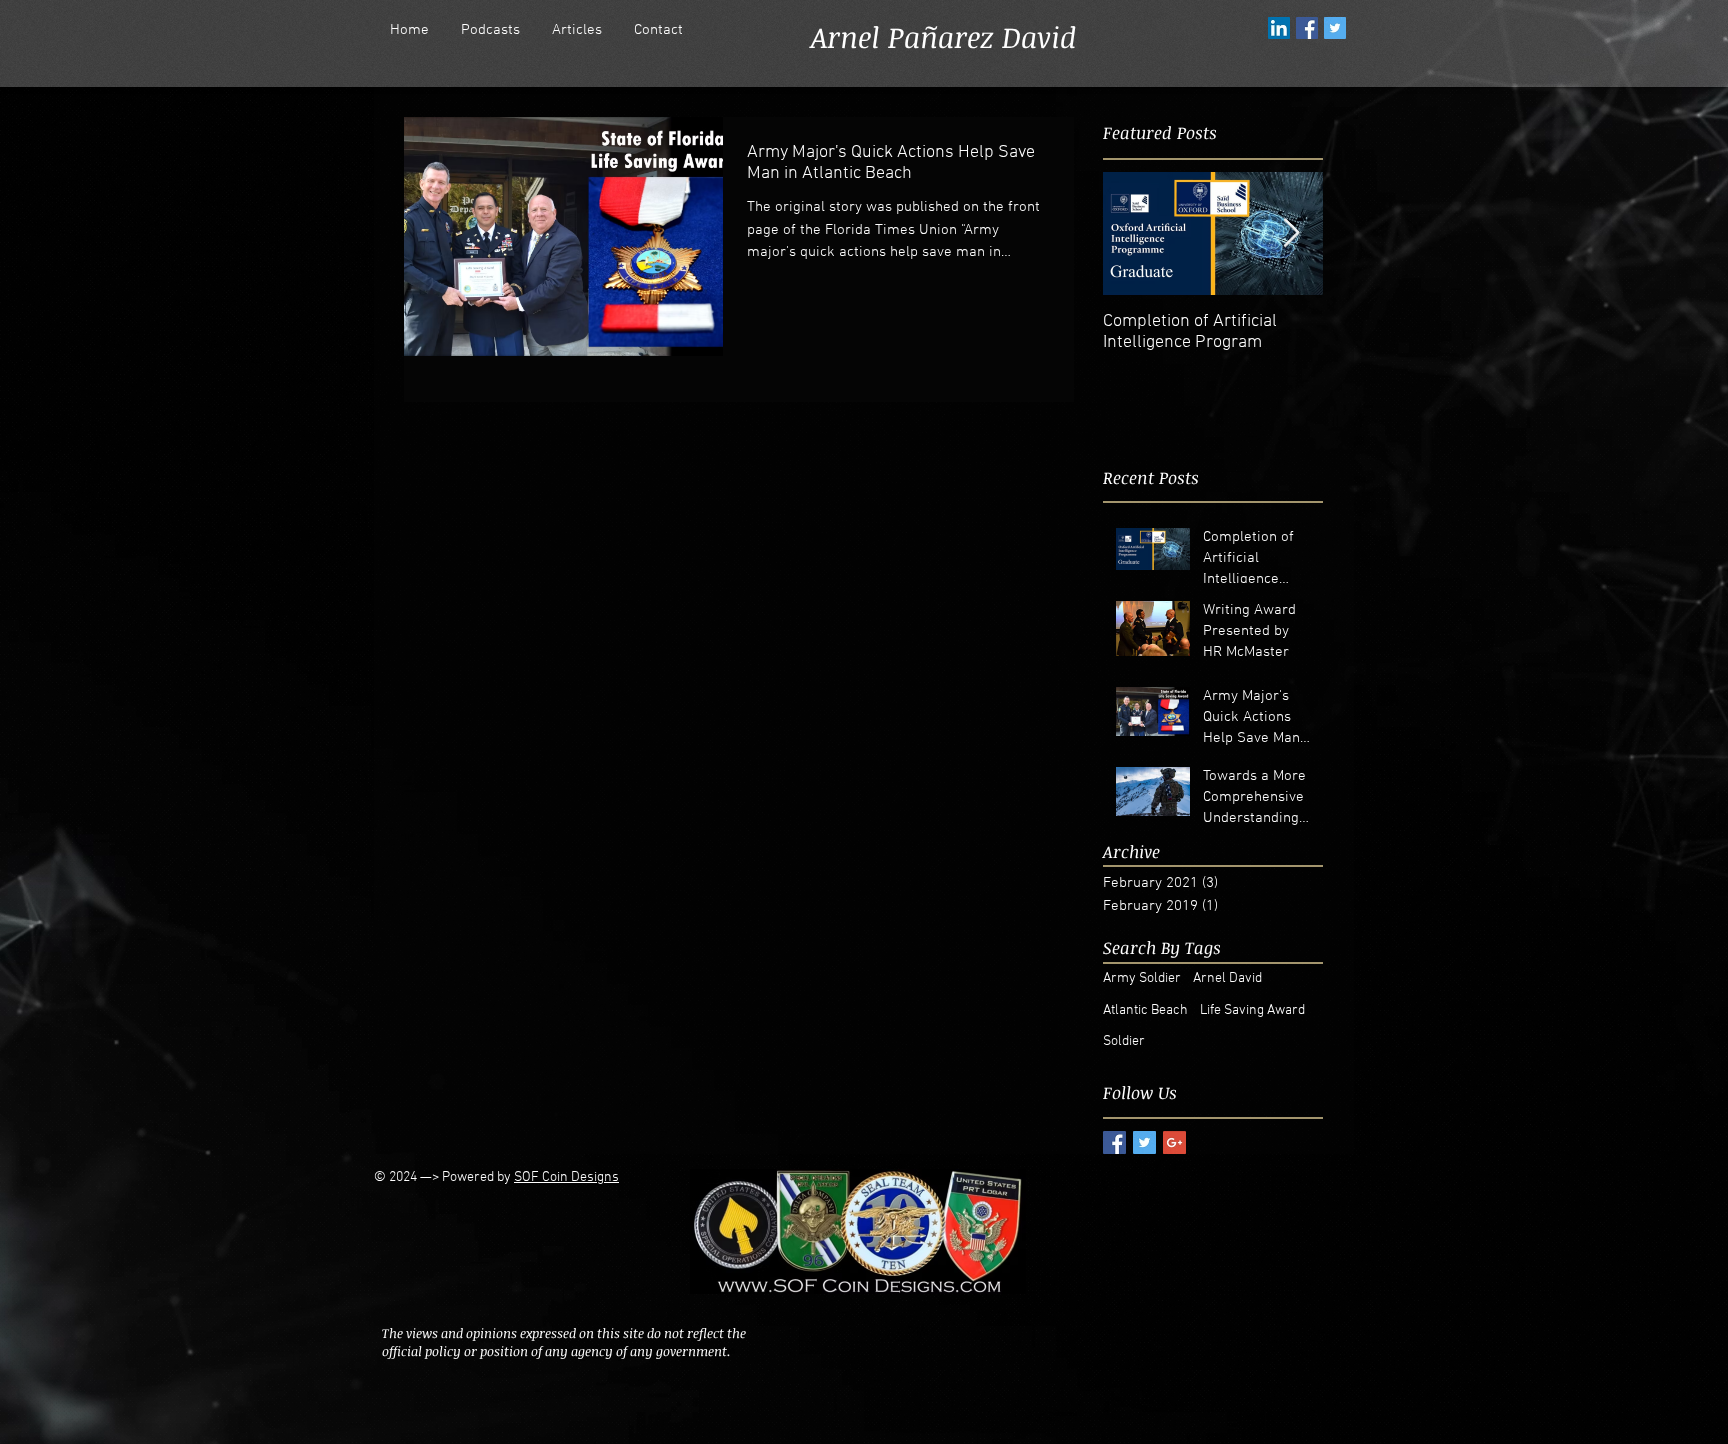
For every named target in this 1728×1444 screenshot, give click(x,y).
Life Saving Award (1252, 1010)
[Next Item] (1291, 233)
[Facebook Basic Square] (1114, 1142)
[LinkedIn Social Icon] (1279, 28)
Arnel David (1227, 978)
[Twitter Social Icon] (1335, 28)
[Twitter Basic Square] (1144, 1142)
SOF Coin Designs (566, 1177)
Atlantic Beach (1145, 1010)
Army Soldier (1142, 978)
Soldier (1124, 1041)
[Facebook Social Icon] (1307, 28)
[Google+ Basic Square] (1174, 1142)
